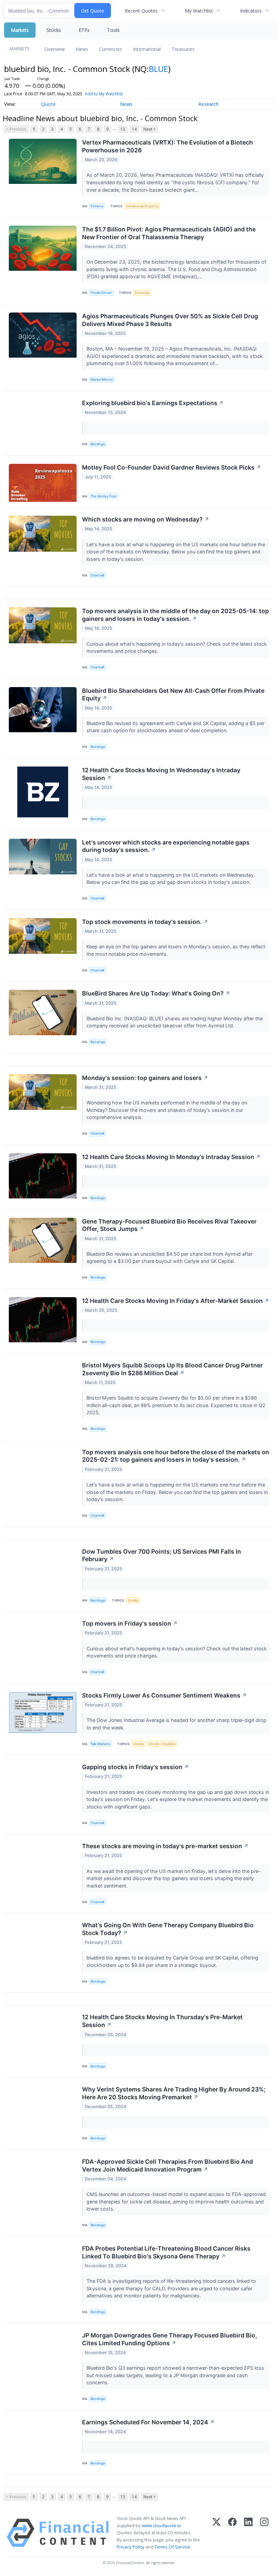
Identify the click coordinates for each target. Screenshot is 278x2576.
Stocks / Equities (162, 1744)
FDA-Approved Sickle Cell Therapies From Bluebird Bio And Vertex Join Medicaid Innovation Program (167, 2165)
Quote (48, 104)
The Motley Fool (103, 496)
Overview (55, 49)
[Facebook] (232, 2533)
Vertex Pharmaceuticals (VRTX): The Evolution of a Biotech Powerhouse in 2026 (167, 146)
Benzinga (98, 444)
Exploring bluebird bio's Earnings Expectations (153, 403)
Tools (113, 30)
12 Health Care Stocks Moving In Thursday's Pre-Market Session (162, 2021)
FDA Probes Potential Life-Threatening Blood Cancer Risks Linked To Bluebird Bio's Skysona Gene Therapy (166, 2252)
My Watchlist (199, 11)
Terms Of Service (172, 2547)
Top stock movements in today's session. (145, 922)
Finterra (97, 206)
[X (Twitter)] (216, 2533)
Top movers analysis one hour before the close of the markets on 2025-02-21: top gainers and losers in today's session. (176, 1456)
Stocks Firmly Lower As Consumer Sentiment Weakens (164, 1695)
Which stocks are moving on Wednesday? (146, 519)
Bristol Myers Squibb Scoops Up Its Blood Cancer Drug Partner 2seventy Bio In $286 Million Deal (172, 1369)
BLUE (158, 69)
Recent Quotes (141, 11)
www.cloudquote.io (161, 2525)
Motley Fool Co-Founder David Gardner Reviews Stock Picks (172, 467)
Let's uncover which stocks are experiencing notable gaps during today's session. (166, 846)
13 (123, 129)
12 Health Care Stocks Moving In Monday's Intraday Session (171, 1157)
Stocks (54, 30)
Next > (150, 129)
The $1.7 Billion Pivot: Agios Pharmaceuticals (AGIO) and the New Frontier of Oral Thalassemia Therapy (169, 233)
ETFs (84, 30)
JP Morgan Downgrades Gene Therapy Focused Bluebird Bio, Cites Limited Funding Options (170, 2339)
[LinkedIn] (248, 2533)
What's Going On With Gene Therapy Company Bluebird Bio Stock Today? (168, 1929)
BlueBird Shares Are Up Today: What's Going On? (156, 993)
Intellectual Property (142, 206)
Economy (142, 293)
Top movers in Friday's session (130, 1623)
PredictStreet (101, 293)
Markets (20, 30)
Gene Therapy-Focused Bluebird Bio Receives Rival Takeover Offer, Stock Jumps (169, 1225)
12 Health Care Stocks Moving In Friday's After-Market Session (176, 1301)
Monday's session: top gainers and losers (145, 1078)
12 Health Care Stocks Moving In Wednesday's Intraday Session (161, 774)
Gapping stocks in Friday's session (135, 1767)
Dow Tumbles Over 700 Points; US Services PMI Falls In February (162, 1555)
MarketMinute (102, 380)
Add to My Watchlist (104, 94)
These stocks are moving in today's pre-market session (165, 1846)
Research (209, 104)
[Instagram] (264, 2533)
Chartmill (97, 575)
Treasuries (183, 49)
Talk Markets (100, 1744)
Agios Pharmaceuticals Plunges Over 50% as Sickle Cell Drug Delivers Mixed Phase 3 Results (170, 320)
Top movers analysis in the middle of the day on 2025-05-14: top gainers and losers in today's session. (175, 615)
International (147, 49)
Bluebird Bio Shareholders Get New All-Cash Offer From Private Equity (173, 695)
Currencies (111, 49)
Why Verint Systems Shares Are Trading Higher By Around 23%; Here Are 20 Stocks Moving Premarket (174, 2093)
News (82, 49)
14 (134, 129)
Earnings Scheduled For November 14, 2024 (148, 2422)
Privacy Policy (131, 2547)
